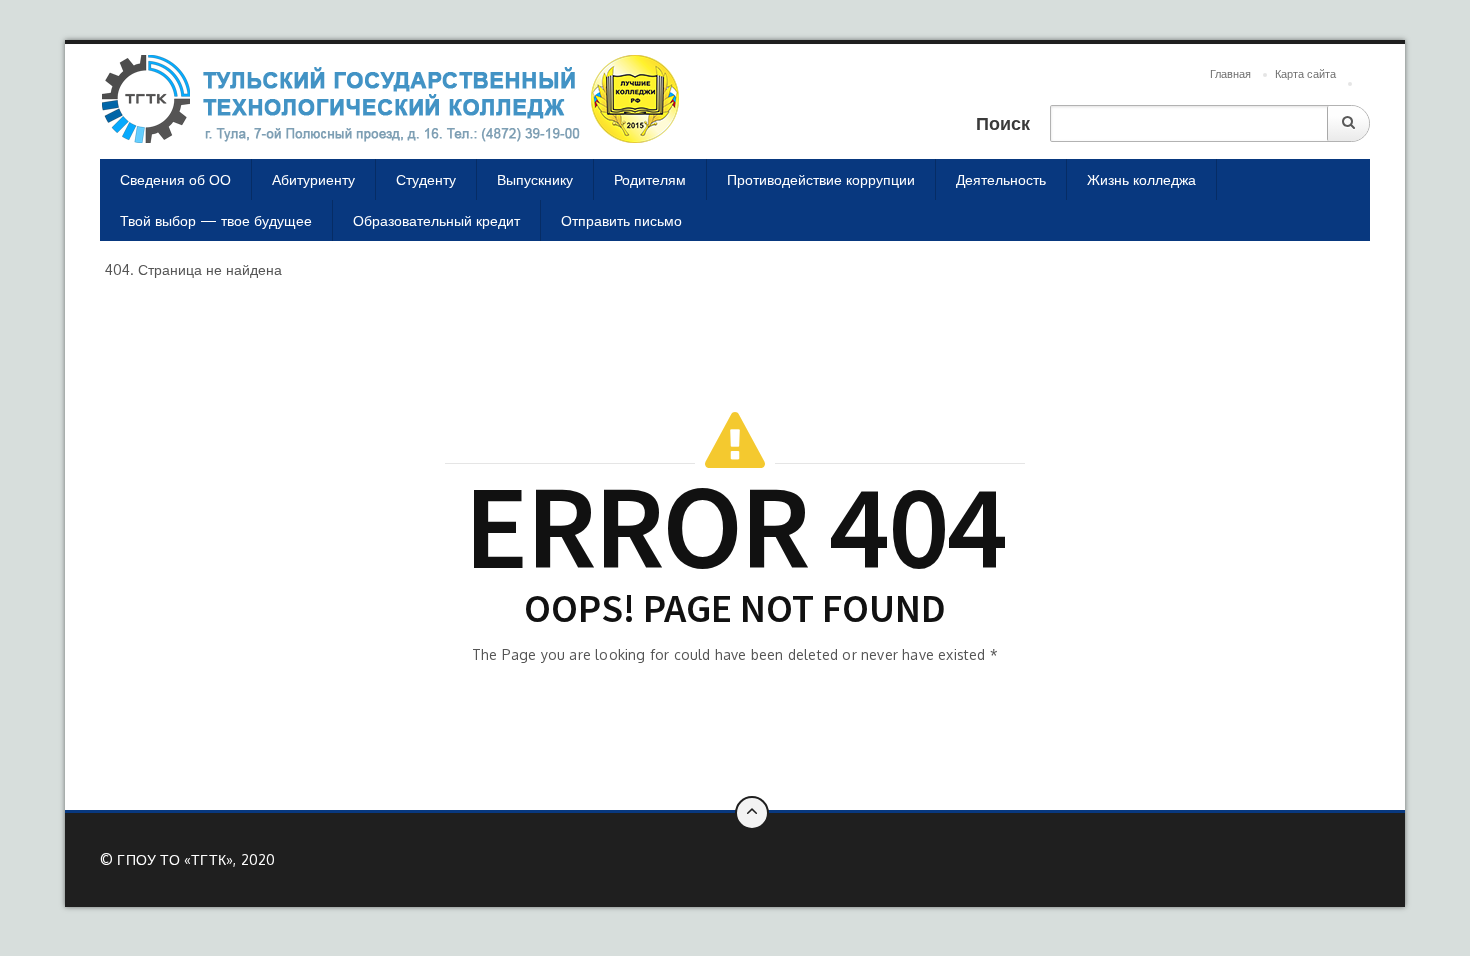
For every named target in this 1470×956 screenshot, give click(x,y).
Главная (1230, 74)
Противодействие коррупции (821, 179)
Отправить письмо (621, 220)
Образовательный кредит (436, 220)
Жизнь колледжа (1141, 179)
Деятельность (1001, 179)
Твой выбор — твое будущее (216, 220)
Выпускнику (535, 179)
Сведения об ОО (175, 179)
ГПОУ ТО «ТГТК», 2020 (196, 859)
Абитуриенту (313, 179)
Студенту (426, 179)
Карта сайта (1305, 74)
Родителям (650, 179)
